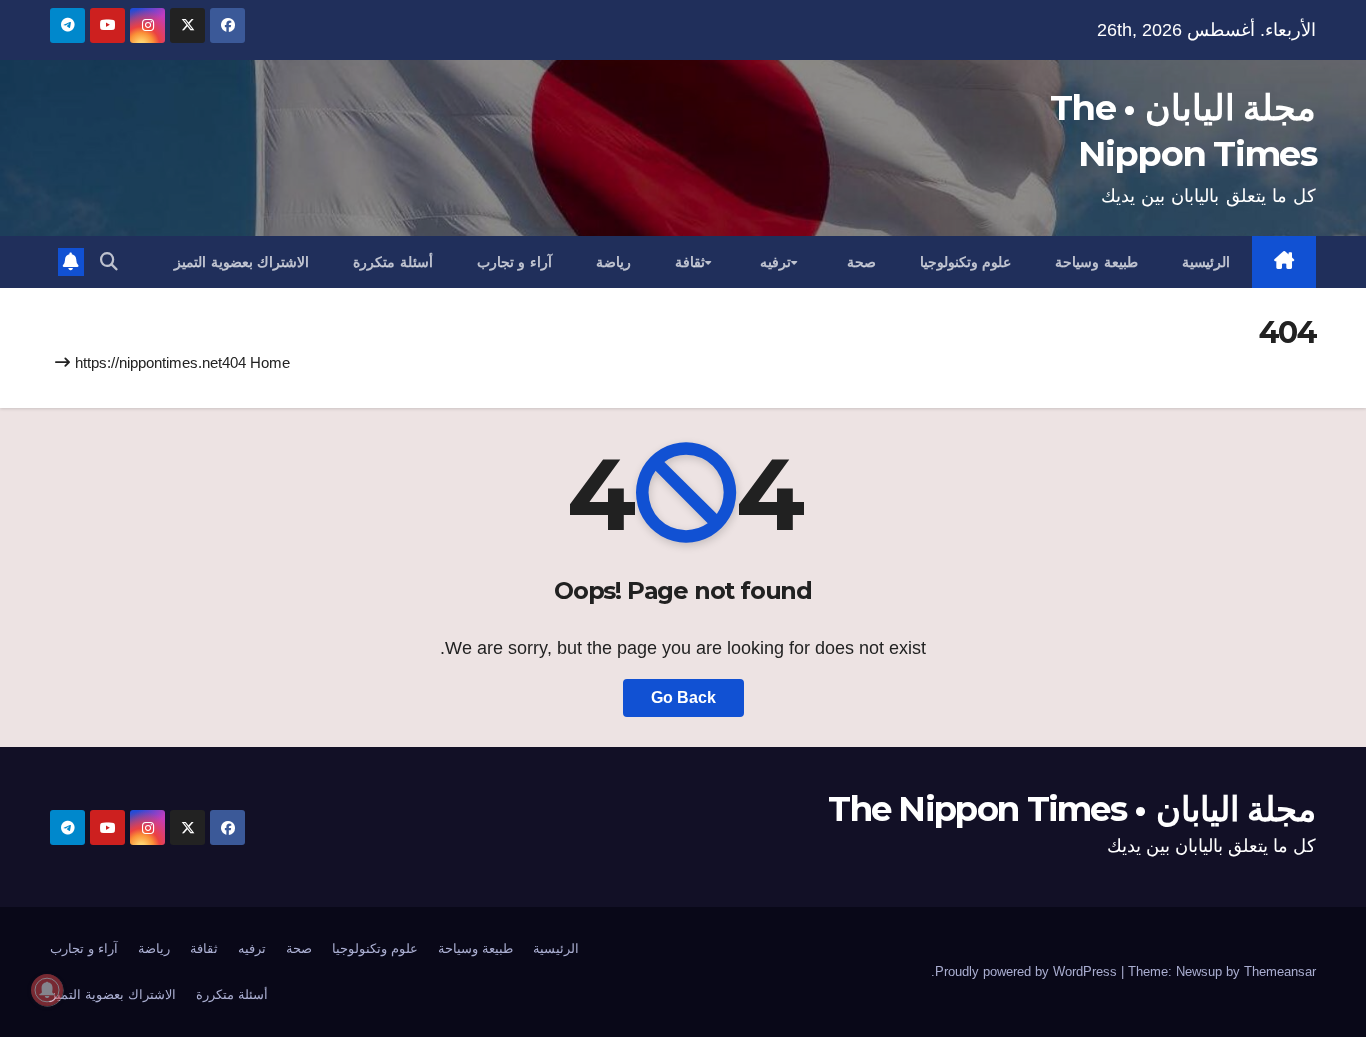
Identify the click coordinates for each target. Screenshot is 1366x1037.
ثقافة (690, 262)
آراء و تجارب (514, 262)
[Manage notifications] (47, 990)
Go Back (683, 697)
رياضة (613, 262)
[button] (109, 262)
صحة (861, 262)
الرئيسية (1206, 262)
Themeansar (1280, 971)
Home (270, 362)
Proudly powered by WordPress (1028, 971)
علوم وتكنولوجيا (966, 262)
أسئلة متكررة (393, 262)
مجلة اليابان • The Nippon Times (1072, 809)
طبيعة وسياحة (1096, 262)
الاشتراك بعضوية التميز (241, 262)
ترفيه (775, 262)
